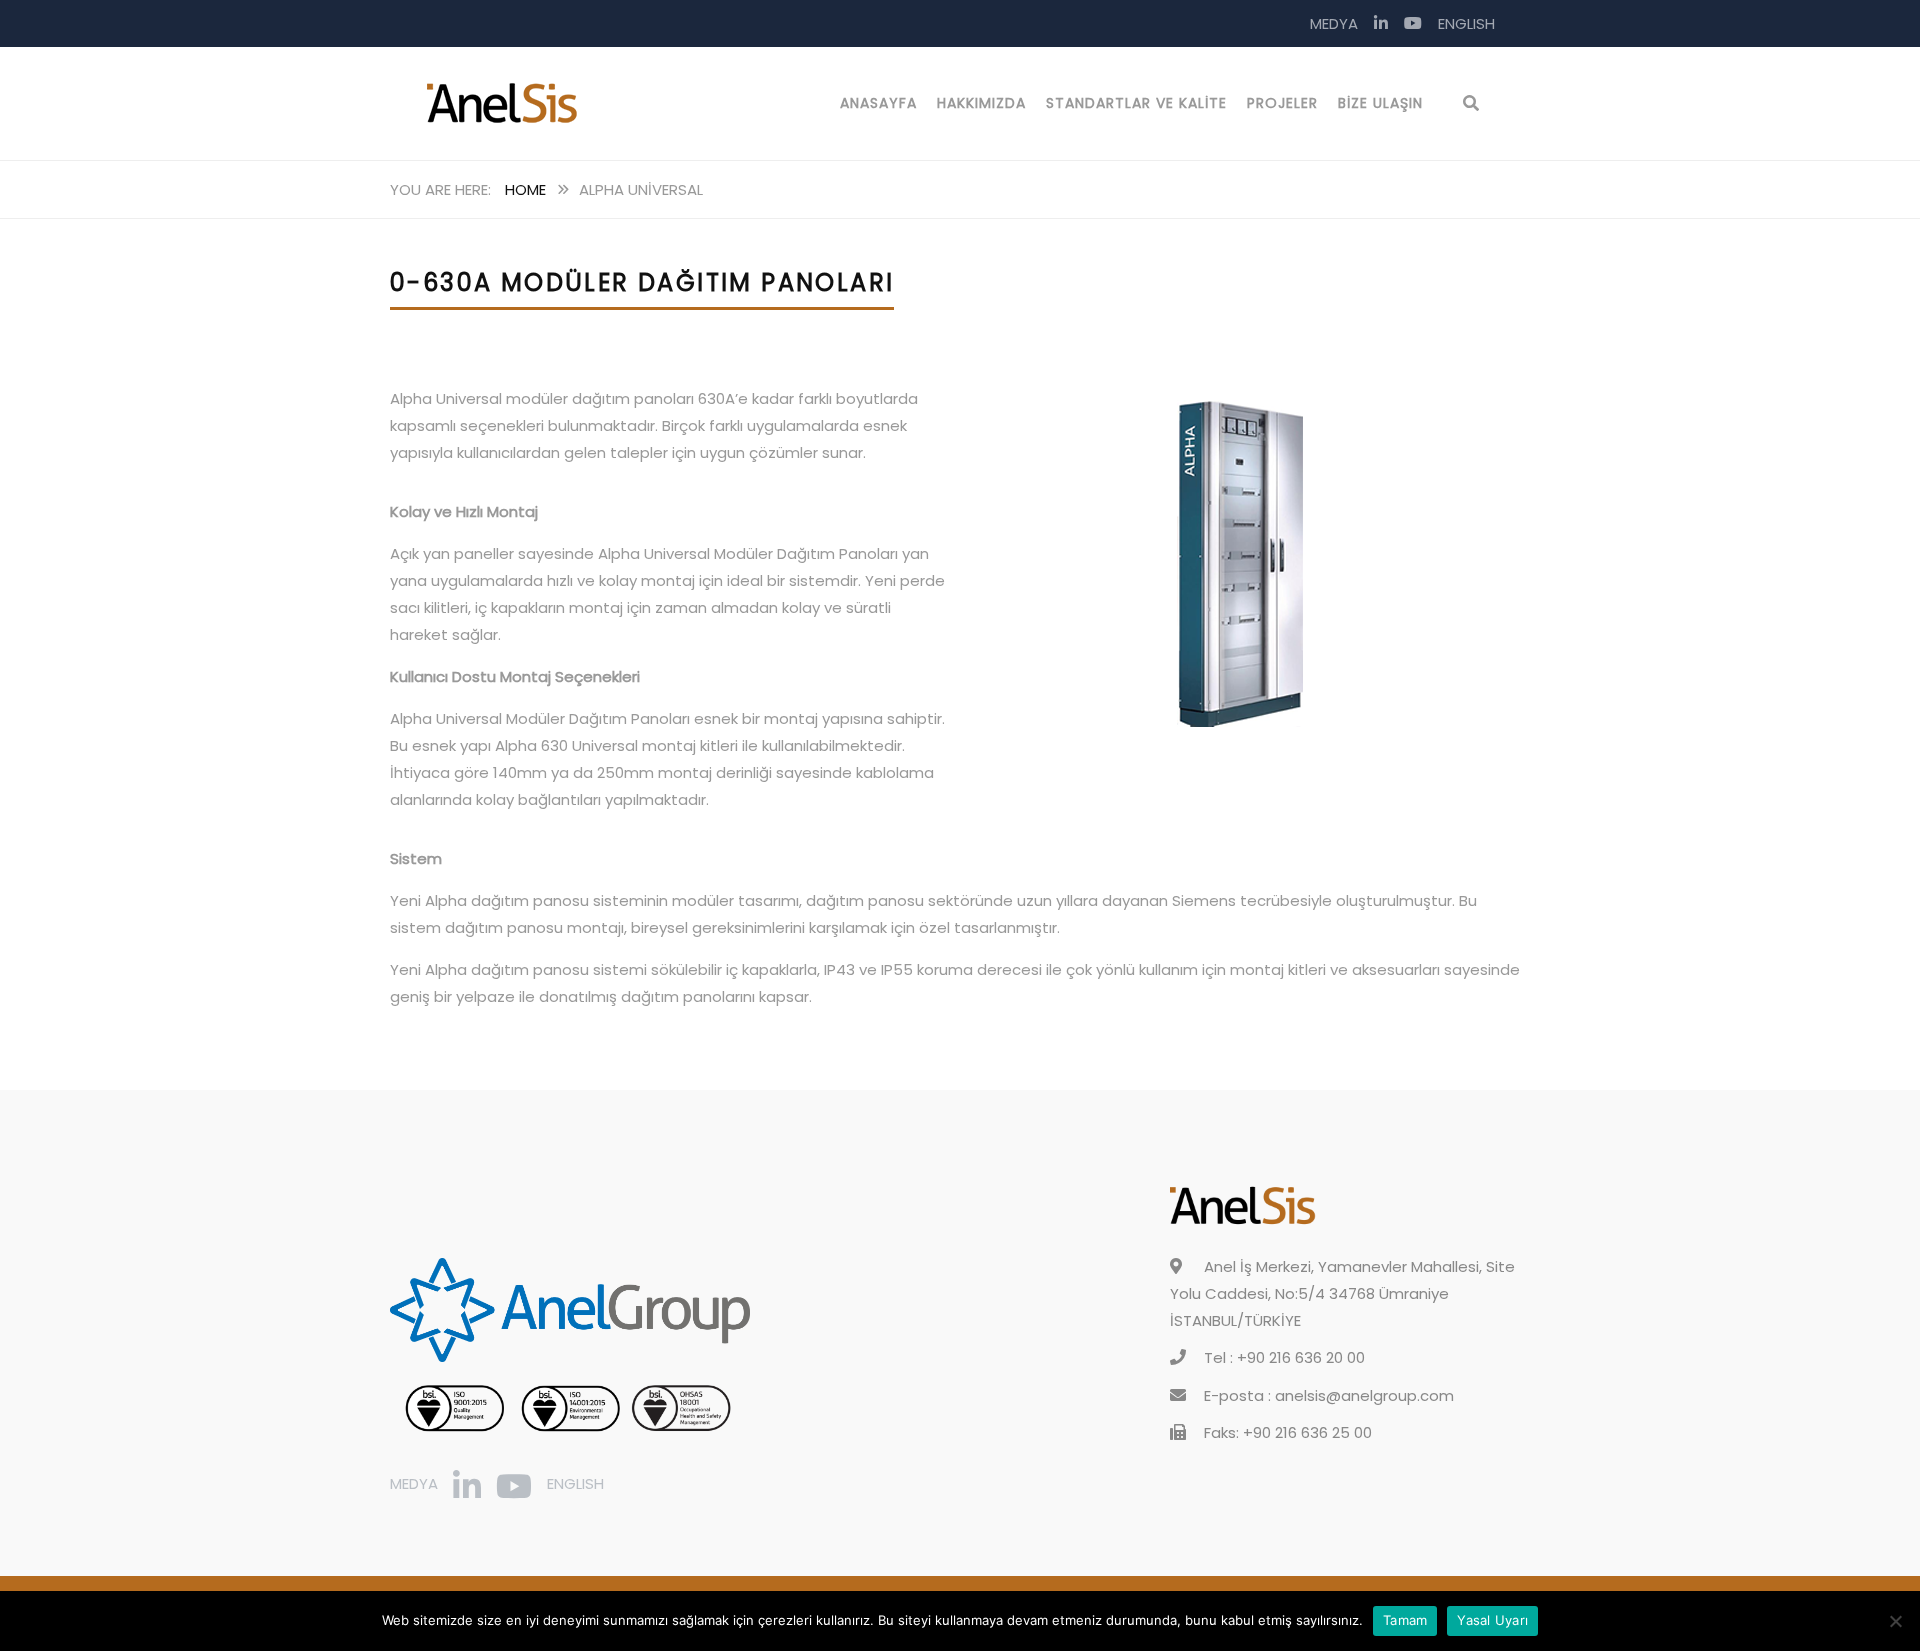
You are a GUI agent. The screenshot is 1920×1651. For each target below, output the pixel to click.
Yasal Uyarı (1492, 1620)
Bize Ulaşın (1380, 103)
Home (525, 189)
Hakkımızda (981, 103)
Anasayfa (878, 103)
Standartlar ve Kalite (1136, 103)
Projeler (1282, 103)
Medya (1334, 23)
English (1466, 23)
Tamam (1405, 1620)
